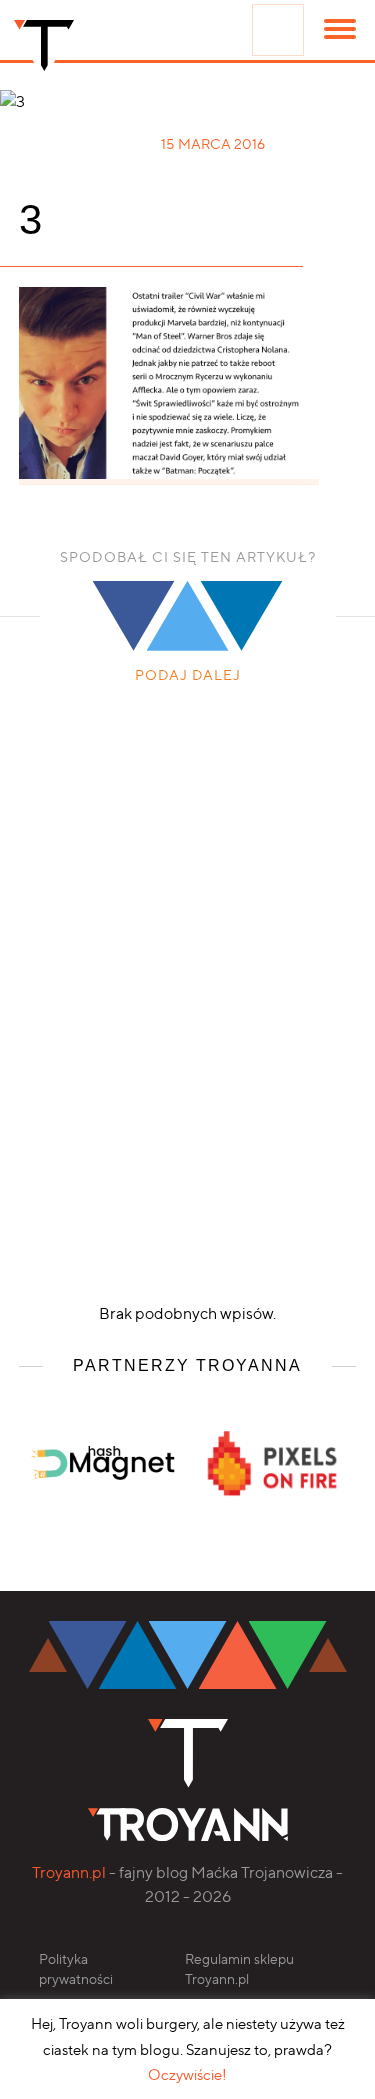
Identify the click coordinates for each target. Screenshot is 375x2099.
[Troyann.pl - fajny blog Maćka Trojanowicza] (44, 50)
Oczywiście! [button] (187, 2075)
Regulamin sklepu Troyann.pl (239, 1969)
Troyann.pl (69, 1872)
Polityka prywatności (76, 1969)
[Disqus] (188, 995)
